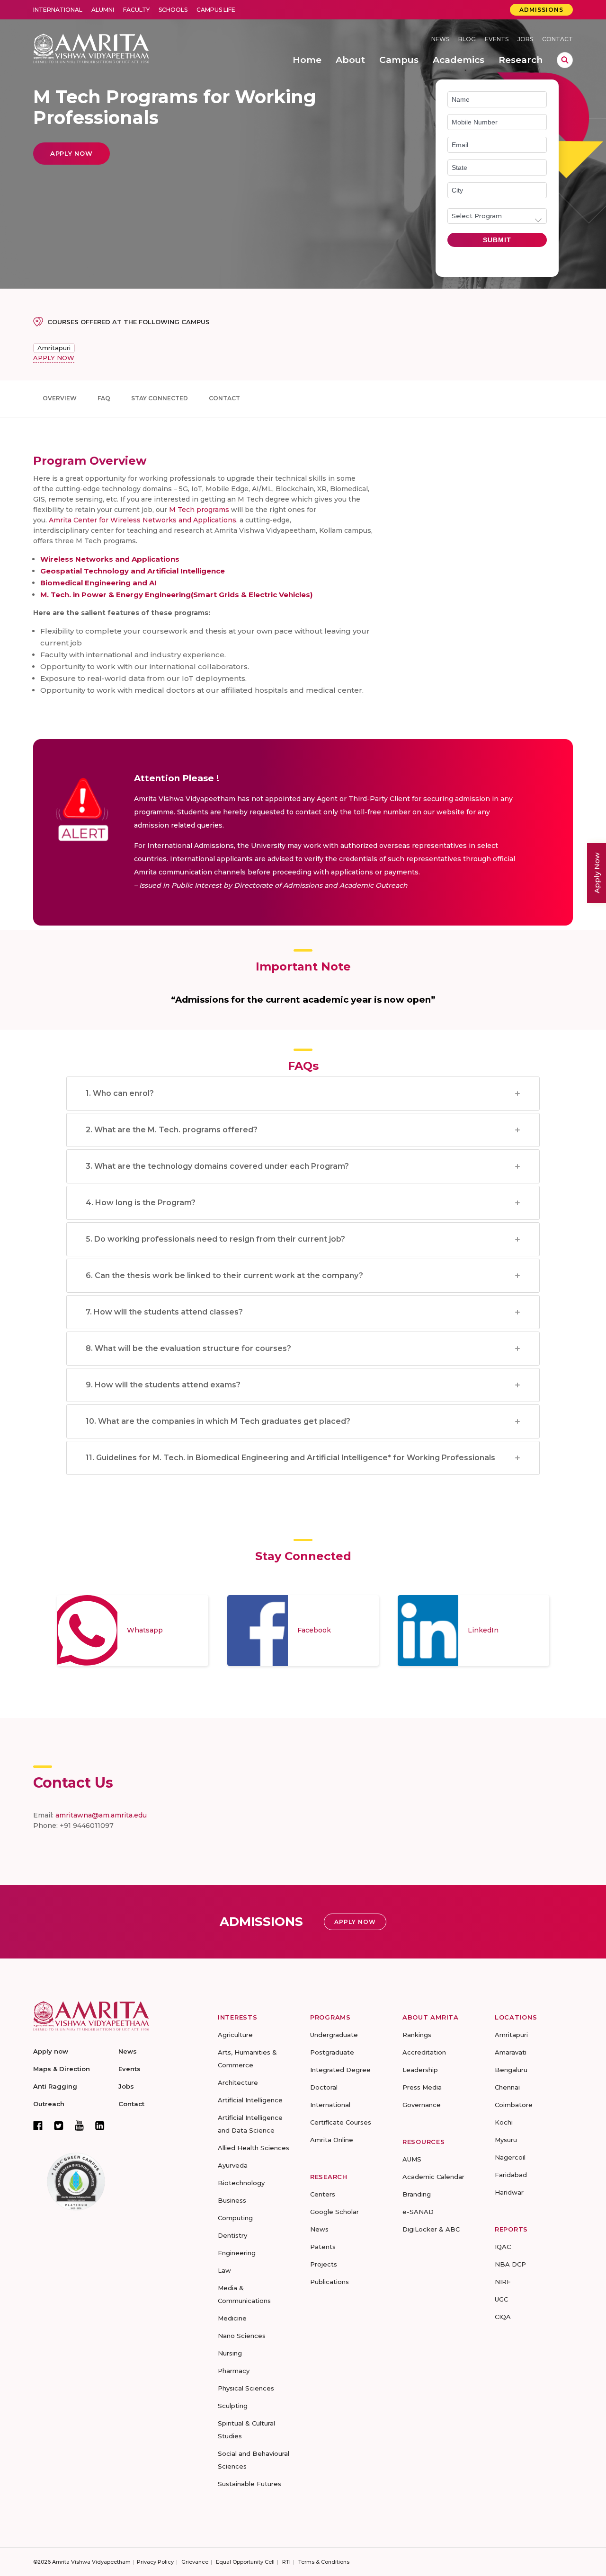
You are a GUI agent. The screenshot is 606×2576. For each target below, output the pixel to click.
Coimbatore (514, 2105)
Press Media (422, 2087)
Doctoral (324, 2087)
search (565, 60)
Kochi (504, 2122)
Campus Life (216, 10)
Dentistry (232, 2235)
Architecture (238, 2082)
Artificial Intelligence (250, 2100)
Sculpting (233, 2406)
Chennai (507, 2087)
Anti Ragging (55, 2086)
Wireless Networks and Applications (110, 559)
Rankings (417, 2035)
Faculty (136, 10)
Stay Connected (160, 398)
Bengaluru (511, 2070)
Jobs (525, 39)
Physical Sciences (246, 2388)
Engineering (237, 2253)
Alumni (103, 10)
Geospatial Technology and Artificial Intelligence (133, 571)
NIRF (503, 2282)
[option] (133, 1631)
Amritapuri (54, 348)
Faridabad (511, 2175)
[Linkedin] (100, 2126)
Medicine (232, 2318)
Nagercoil (510, 2157)
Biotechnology (241, 2183)
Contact (557, 39)
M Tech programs (199, 510)
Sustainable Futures (250, 2484)
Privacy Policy (155, 2562)
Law (224, 2270)
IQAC (503, 2247)
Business (232, 2200)
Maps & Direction (62, 2069)
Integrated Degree (340, 2070)
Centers (323, 2194)
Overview (60, 398)
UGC (501, 2299)
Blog (467, 39)
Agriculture (235, 2035)
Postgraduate (332, 2052)
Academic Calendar (433, 2177)
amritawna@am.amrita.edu (101, 1815)
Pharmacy (234, 2371)
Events (497, 39)
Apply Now (597, 873)
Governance (422, 2105)
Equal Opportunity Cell (245, 2562)
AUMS (412, 2159)
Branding (417, 2194)
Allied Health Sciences (254, 2148)
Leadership (420, 2070)
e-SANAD (418, 2212)
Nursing (230, 2353)
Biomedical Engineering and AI (98, 583)
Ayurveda (233, 2165)
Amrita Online (332, 2140)
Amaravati (511, 2052)
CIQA (503, 2317)
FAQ (104, 398)
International (58, 10)
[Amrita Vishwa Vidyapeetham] (91, 48)
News (440, 39)
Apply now (51, 2051)
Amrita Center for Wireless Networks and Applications (143, 520)
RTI (286, 2562)
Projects (324, 2264)
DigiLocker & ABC (431, 2229)
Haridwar (509, 2192)
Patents (323, 2247)
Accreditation (424, 2052)
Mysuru (506, 2140)
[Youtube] (79, 2125)
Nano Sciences (242, 2336)
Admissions (541, 10)
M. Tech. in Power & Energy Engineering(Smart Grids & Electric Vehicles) (176, 595)
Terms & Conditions (324, 2562)
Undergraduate (334, 2035)
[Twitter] (59, 2126)
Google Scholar (334, 2212)
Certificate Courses (341, 2122)
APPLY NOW (54, 358)
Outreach (49, 2104)
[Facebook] (38, 2126)
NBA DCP (510, 2264)
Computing (235, 2218)
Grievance (195, 2562)
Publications (330, 2282)
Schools (173, 10)
